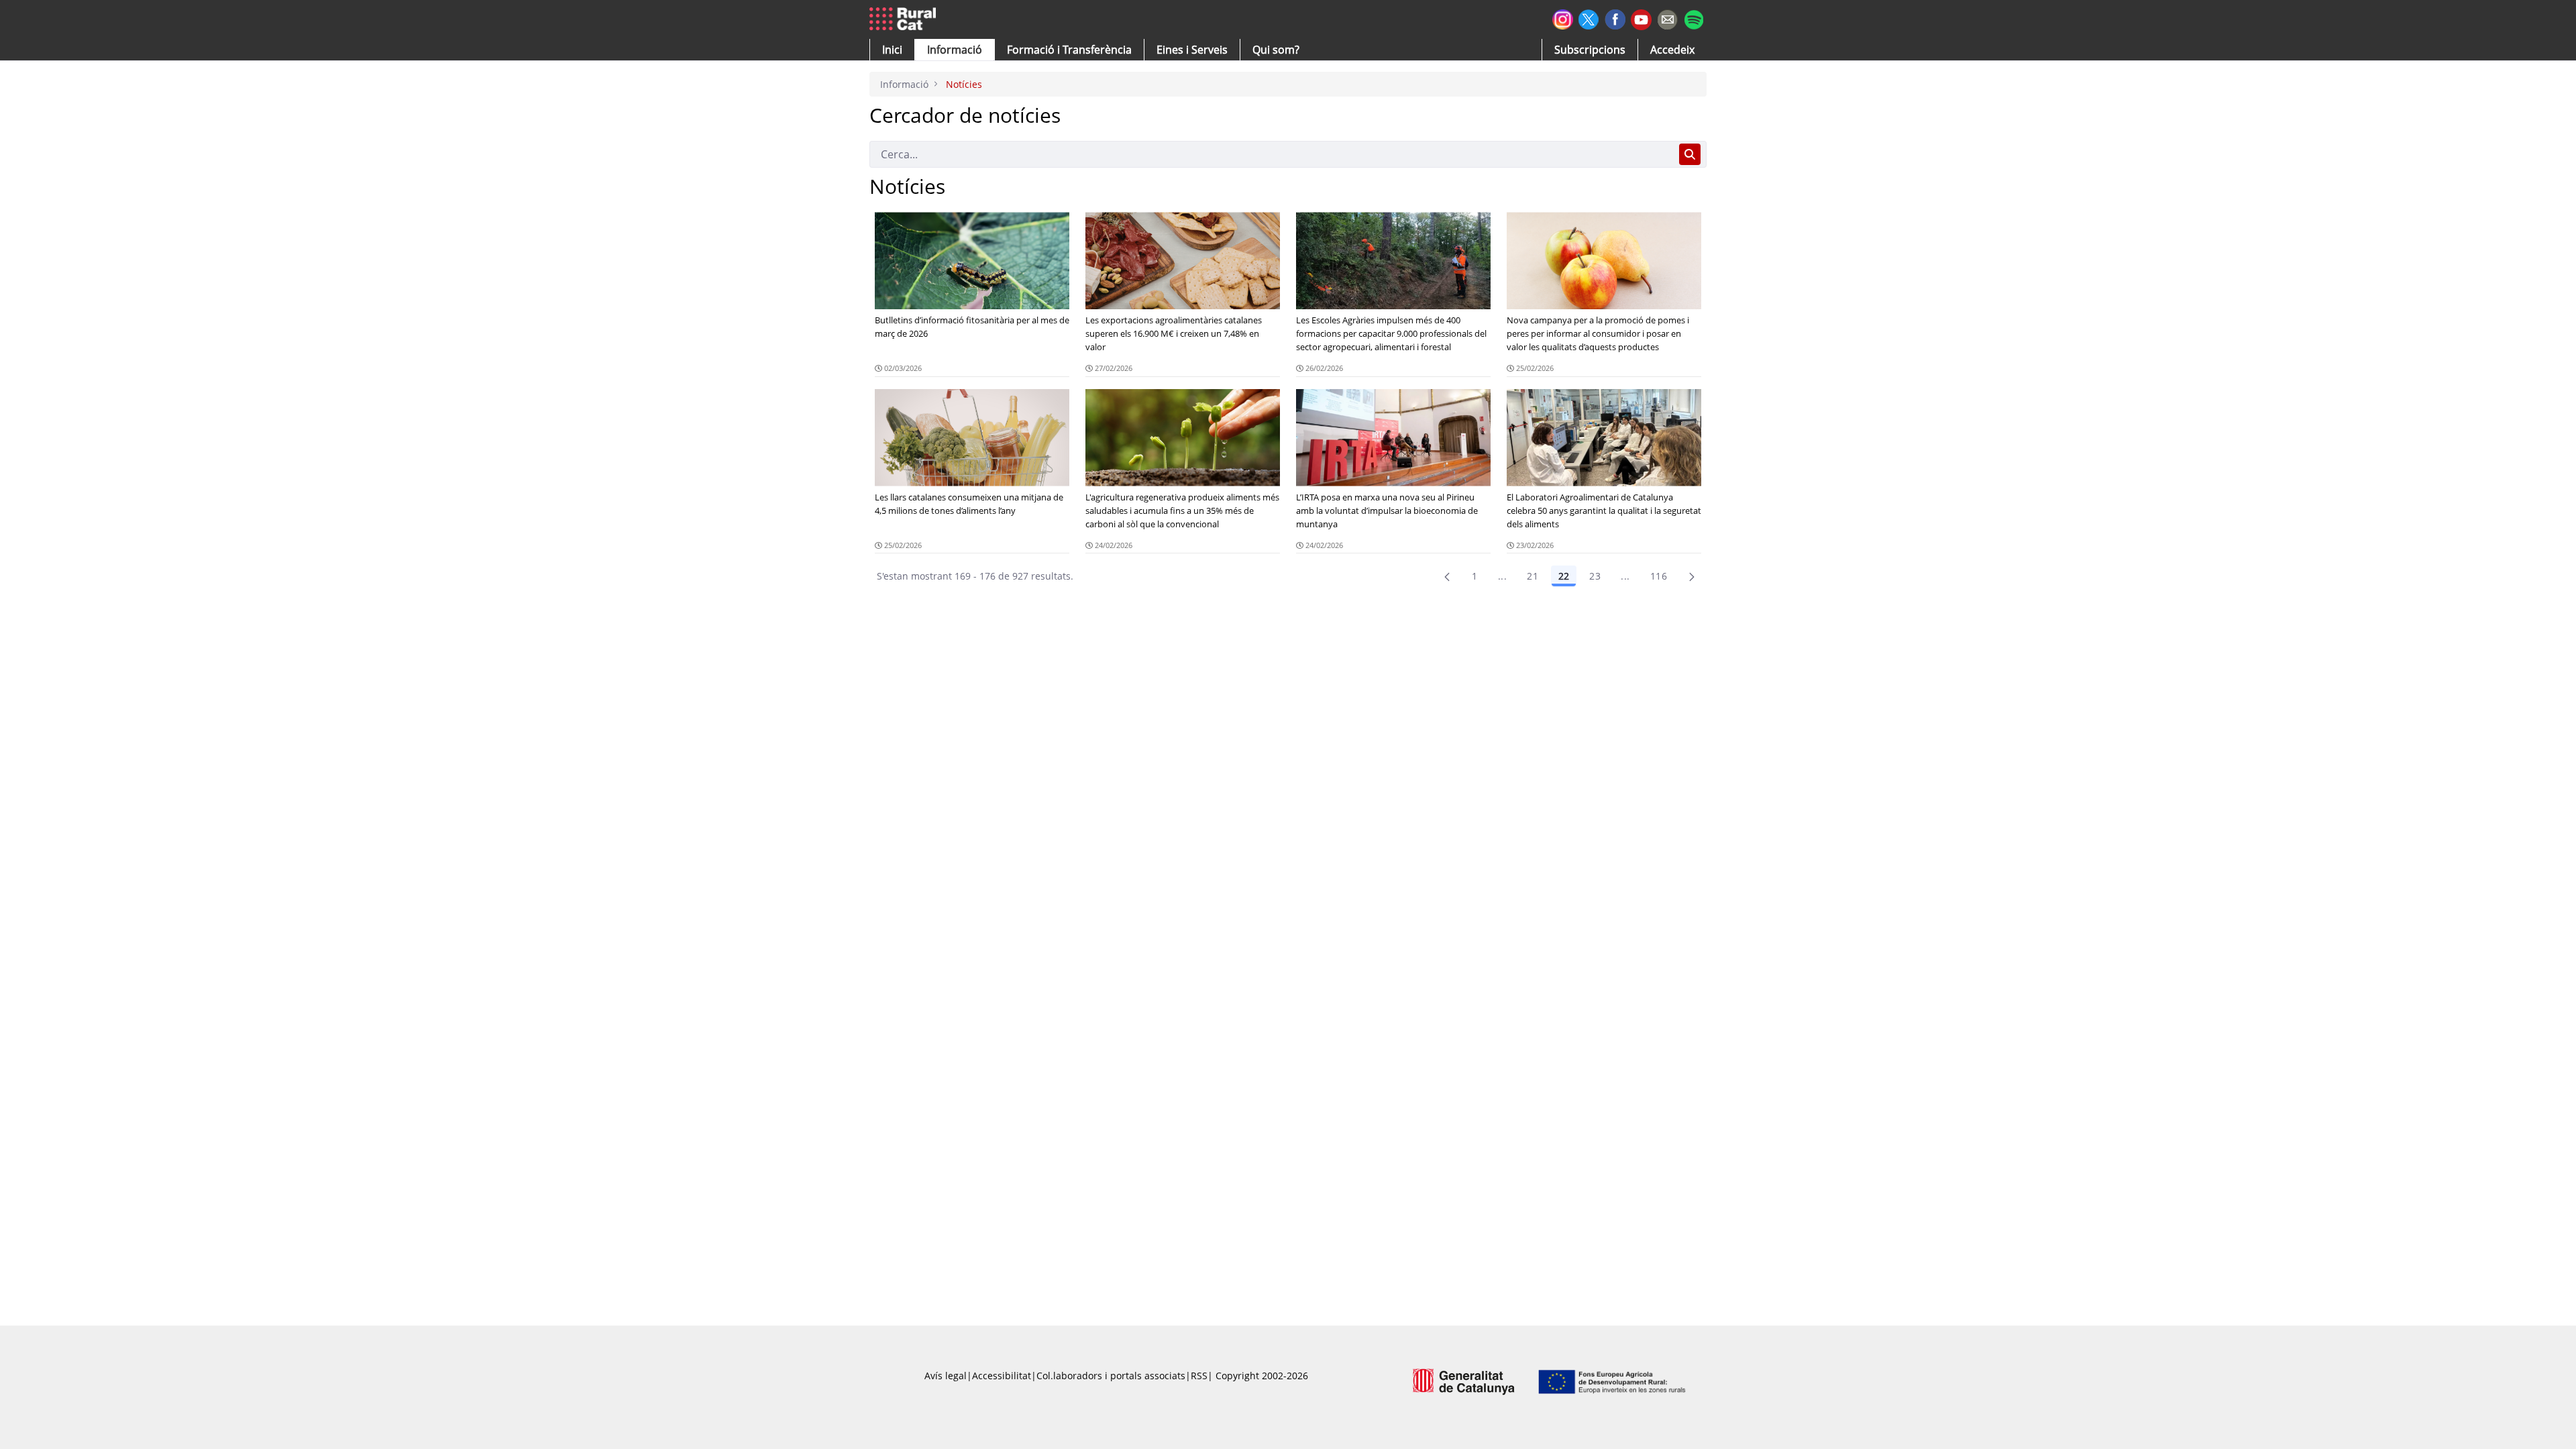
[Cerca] (1690, 154)
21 (1533, 576)
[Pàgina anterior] (1447, 576)
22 (1564, 576)
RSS (1199, 1376)
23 (1595, 576)
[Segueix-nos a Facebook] (1615, 18)
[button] (892, 50)
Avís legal (946, 1376)
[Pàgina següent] (1692, 576)
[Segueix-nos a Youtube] (1641, 18)
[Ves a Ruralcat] (905, 19)
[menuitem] (1069, 50)
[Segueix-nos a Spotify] (1694, 18)
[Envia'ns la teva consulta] (1667, 18)
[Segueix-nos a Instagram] (1563, 18)
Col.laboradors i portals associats (1111, 1376)
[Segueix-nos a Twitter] (1589, 18)
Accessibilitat (1002, 1376)
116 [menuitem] (1659, 576)
